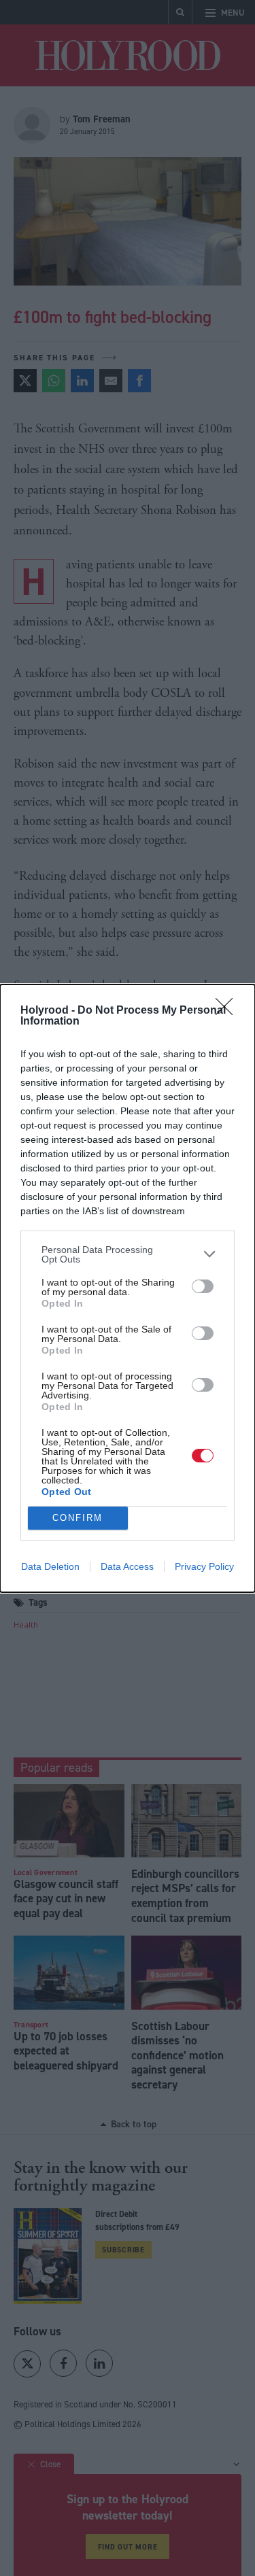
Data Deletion (50, 1566)
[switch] (203, 1286)
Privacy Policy (204, 1566)
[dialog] (128, 1288)
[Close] (228, 1011)
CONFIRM (78, 1518)
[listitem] (128, 1254)
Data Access (127, 1566)
